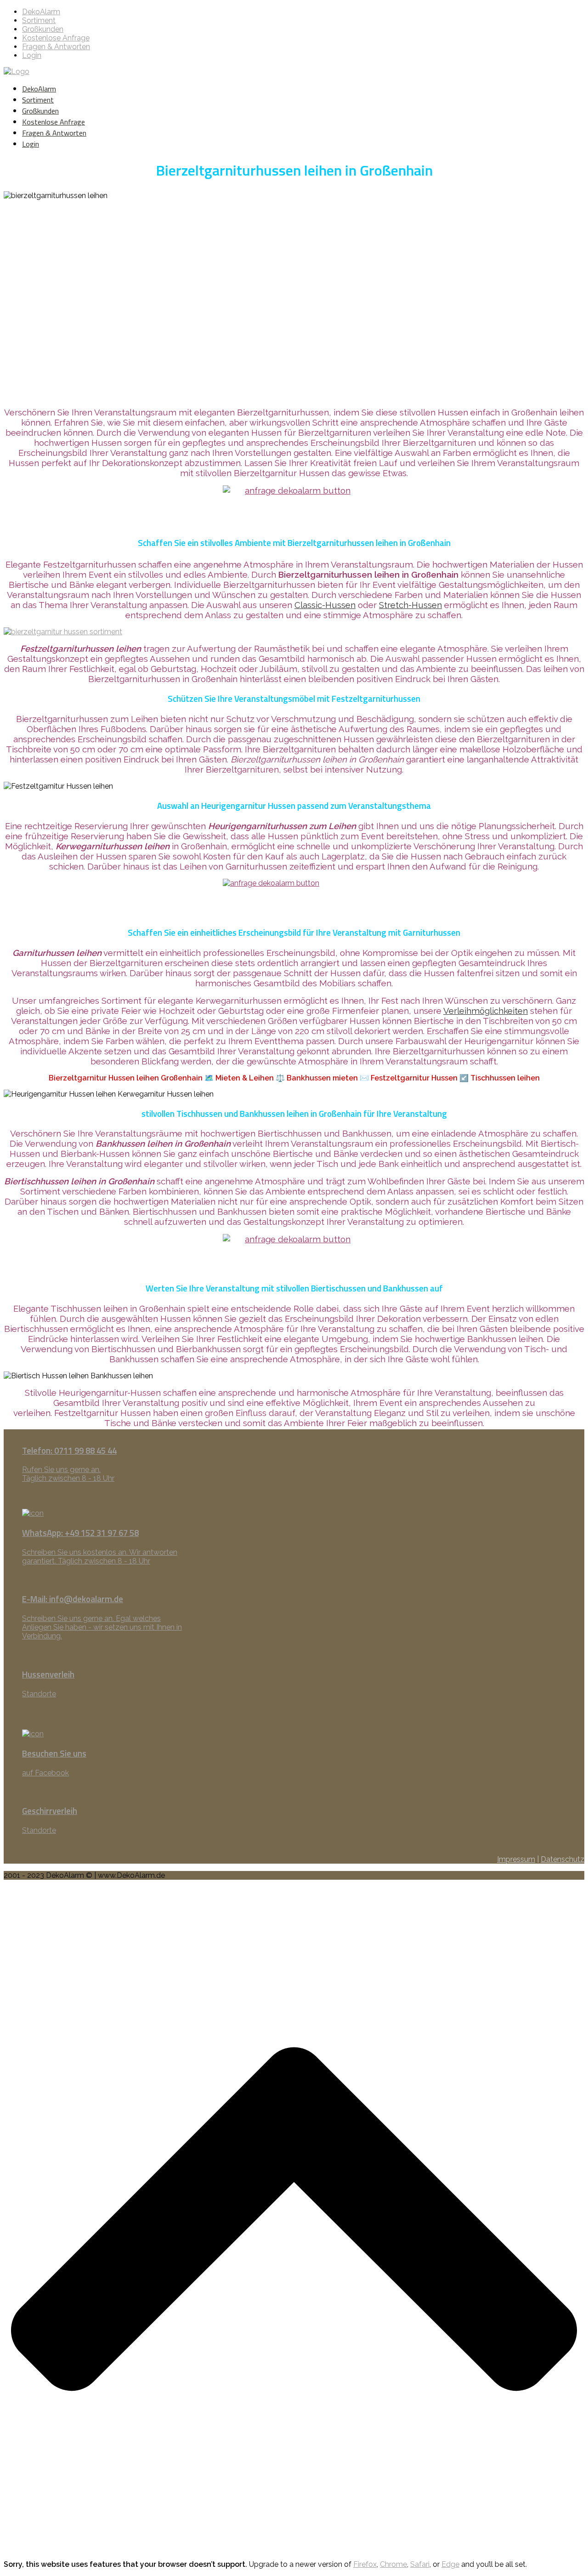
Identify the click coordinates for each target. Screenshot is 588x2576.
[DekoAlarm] (17, 71)
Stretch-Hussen (410, 605)
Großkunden (43, 29)
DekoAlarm (41, 12)
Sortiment (39, 20)
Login (32, 55)
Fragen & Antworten (56, 47)
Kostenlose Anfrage (56, 38)
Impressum (516, 1859)
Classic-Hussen (325, 605)
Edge (450, 2564)
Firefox (365, 2564)
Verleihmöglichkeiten (486, 1011)
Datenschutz (563, 1859)
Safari (420, 2564)
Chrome (393, 2564)
